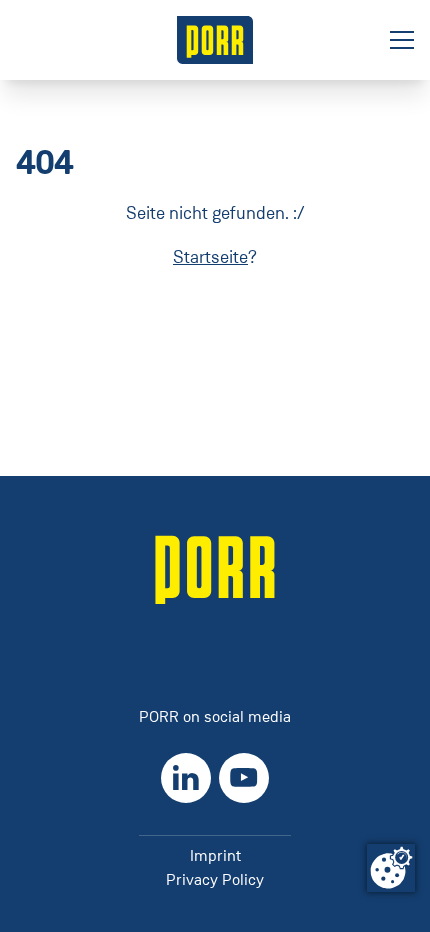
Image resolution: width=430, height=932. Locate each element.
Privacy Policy (215, 879)
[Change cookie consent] (391, 868)
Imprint (215, 855)
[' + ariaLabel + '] (215, 40)
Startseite (210, 257)
